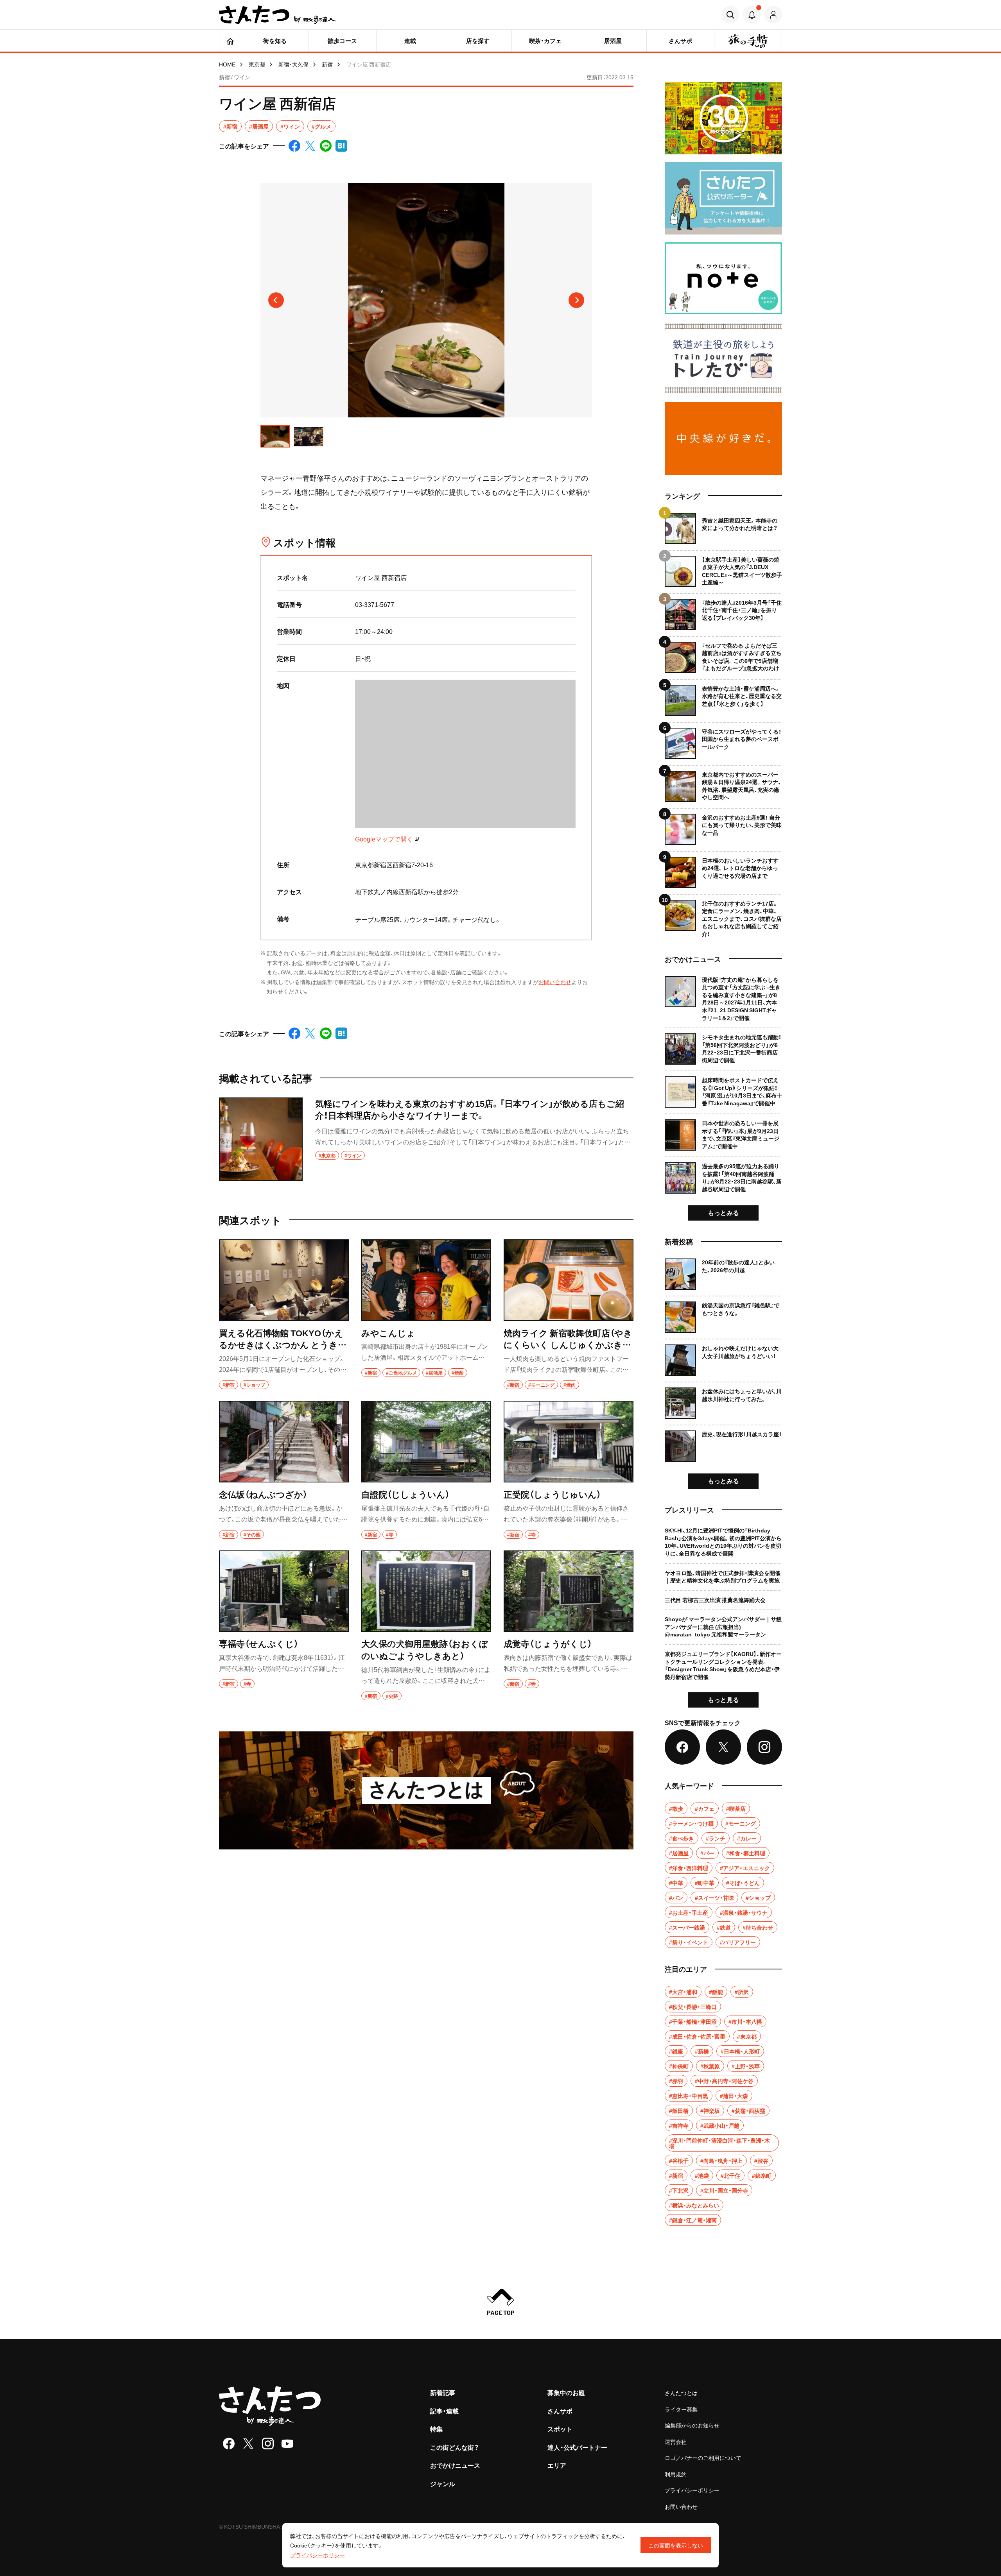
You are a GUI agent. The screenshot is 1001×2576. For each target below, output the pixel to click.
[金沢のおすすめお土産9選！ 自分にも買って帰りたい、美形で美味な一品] (723, 826)
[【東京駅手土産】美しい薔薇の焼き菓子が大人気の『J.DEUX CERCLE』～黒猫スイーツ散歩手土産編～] (723, 568)
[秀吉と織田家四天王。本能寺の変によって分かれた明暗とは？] (723, 528)
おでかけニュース (455, 2465)
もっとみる (723, 1212)
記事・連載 (444, 2411)
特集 (436, 2429)
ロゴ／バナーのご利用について (703, 2458)
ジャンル (443, 2483)
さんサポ (560, 2411)
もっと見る (723, 1699)
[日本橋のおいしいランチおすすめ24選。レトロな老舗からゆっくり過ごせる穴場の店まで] (723, 869)
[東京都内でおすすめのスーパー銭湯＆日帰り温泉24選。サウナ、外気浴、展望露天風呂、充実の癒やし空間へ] (723, 783)
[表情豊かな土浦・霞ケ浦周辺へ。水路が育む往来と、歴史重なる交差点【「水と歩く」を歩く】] (723, 697)
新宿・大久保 (293, 64)
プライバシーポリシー (692, 2490)
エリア (557, 2465)
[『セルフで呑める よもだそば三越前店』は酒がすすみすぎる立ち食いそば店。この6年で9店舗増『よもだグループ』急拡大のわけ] (723, 654)
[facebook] (229, 2444)
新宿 (327, 64)
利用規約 (676, 2474)
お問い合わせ (555, 982)
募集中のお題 (566, 2392)
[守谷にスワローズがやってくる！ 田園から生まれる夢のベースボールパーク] (723, 740)
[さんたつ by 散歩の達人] (278, 15)
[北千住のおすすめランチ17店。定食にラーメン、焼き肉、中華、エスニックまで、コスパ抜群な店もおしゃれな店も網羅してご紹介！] (723, 916)
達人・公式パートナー (577, 2447)
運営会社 (676, 2442)
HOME (227, 64)
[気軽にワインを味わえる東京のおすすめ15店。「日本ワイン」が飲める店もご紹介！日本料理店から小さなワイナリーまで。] (426, 1139)
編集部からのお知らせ (692, 2425)
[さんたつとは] (426, 1790)
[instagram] (268, 2444)
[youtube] (287, 2444)
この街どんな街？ (455, 2447)
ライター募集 (681, 2409)
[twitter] (248, 2444)
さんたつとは (681, 2393)
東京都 (257, 64)
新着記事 (443, 2392)
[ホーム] (230, 41)
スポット (560, 2429)
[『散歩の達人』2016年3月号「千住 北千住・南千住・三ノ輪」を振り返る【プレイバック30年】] (723, 611)
